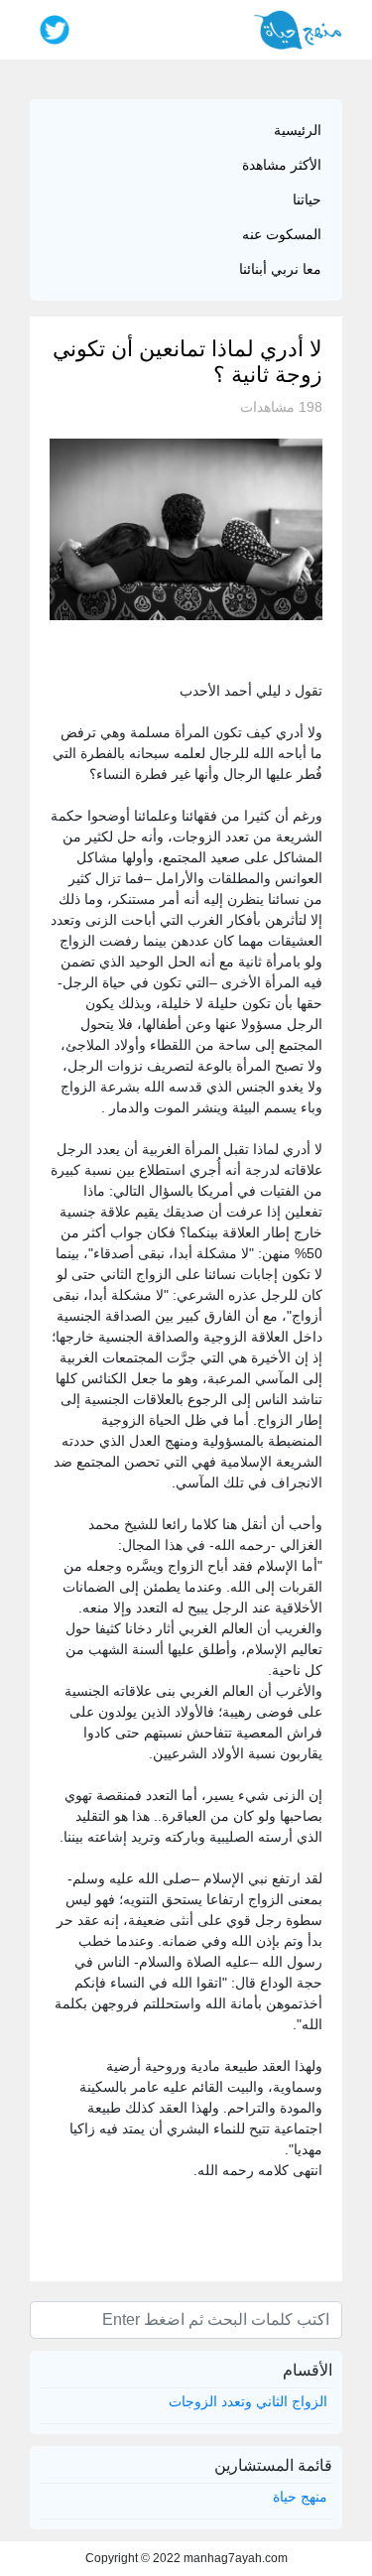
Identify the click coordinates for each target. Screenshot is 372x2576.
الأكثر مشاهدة (282, 165)
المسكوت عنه (282, 234)
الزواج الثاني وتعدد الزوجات (248, 2401)
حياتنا (307, 199)
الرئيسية (298, 130)
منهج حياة (300, 2497)
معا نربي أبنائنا (280, 269)
